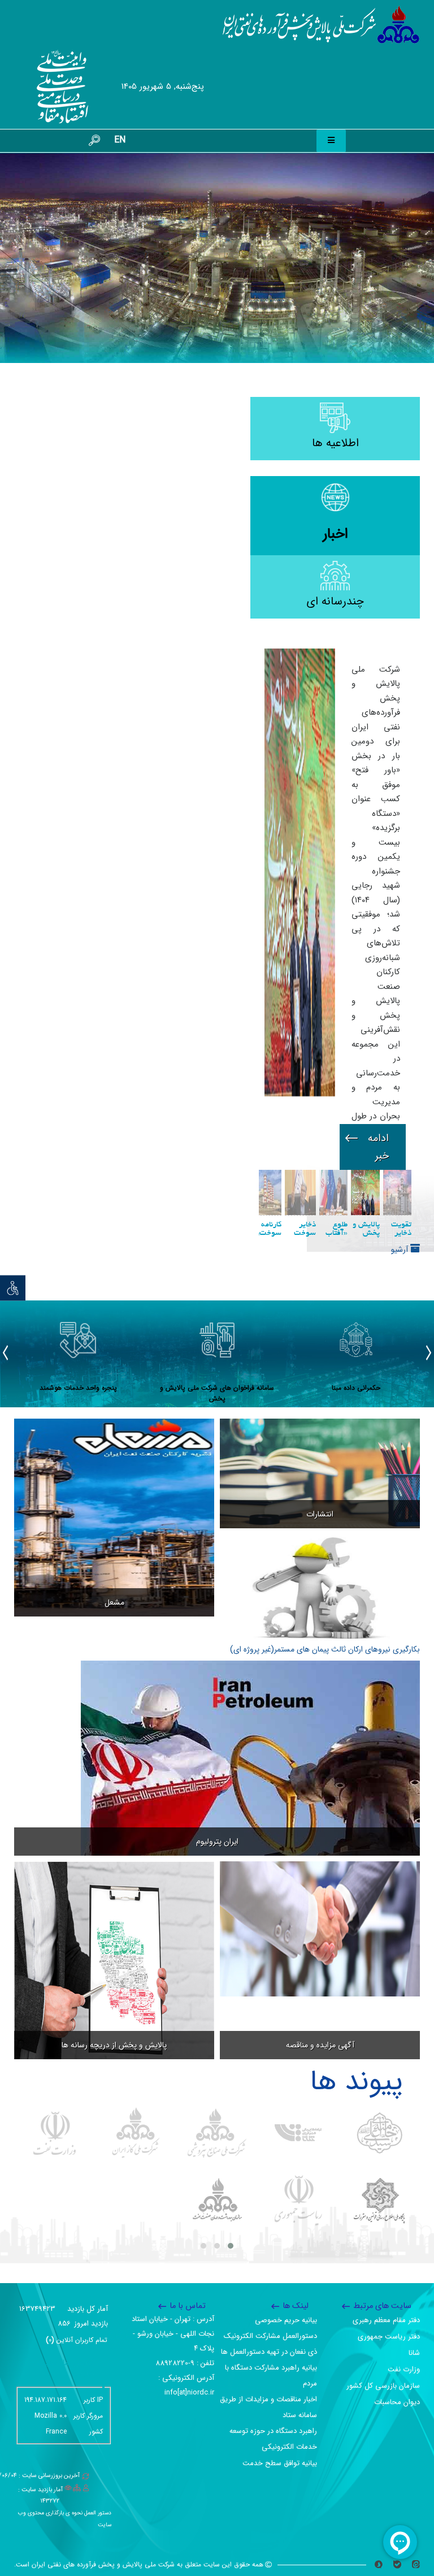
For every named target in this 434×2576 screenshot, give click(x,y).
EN (120, 140)
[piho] (217, 1883)
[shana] (298, 1815)
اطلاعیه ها (335, 443)
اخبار (335, 534)
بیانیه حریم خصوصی (286, 2320)
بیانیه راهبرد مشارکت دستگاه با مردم (271, 2376)
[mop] (55, 1815)
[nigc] (136, 1815)
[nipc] (217, 1815)
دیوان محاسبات (397, 2402)
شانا (414, 2353)
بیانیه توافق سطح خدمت (280, 2463)
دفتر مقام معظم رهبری (386, 2320)
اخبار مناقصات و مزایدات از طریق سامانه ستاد (268, 2407)
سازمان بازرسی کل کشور (383, 2386)
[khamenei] (379, 1815)
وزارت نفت (404, 2369)
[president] (298, 1883)
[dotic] (379, 1883)
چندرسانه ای (335, 601)
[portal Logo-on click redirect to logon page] (321, 25)
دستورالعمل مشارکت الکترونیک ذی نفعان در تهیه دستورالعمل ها (269, 2344)
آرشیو (401, 932)
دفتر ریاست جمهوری (389, 2337)
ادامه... (373, 829)
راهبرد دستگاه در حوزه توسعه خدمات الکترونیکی (273, 2439)
